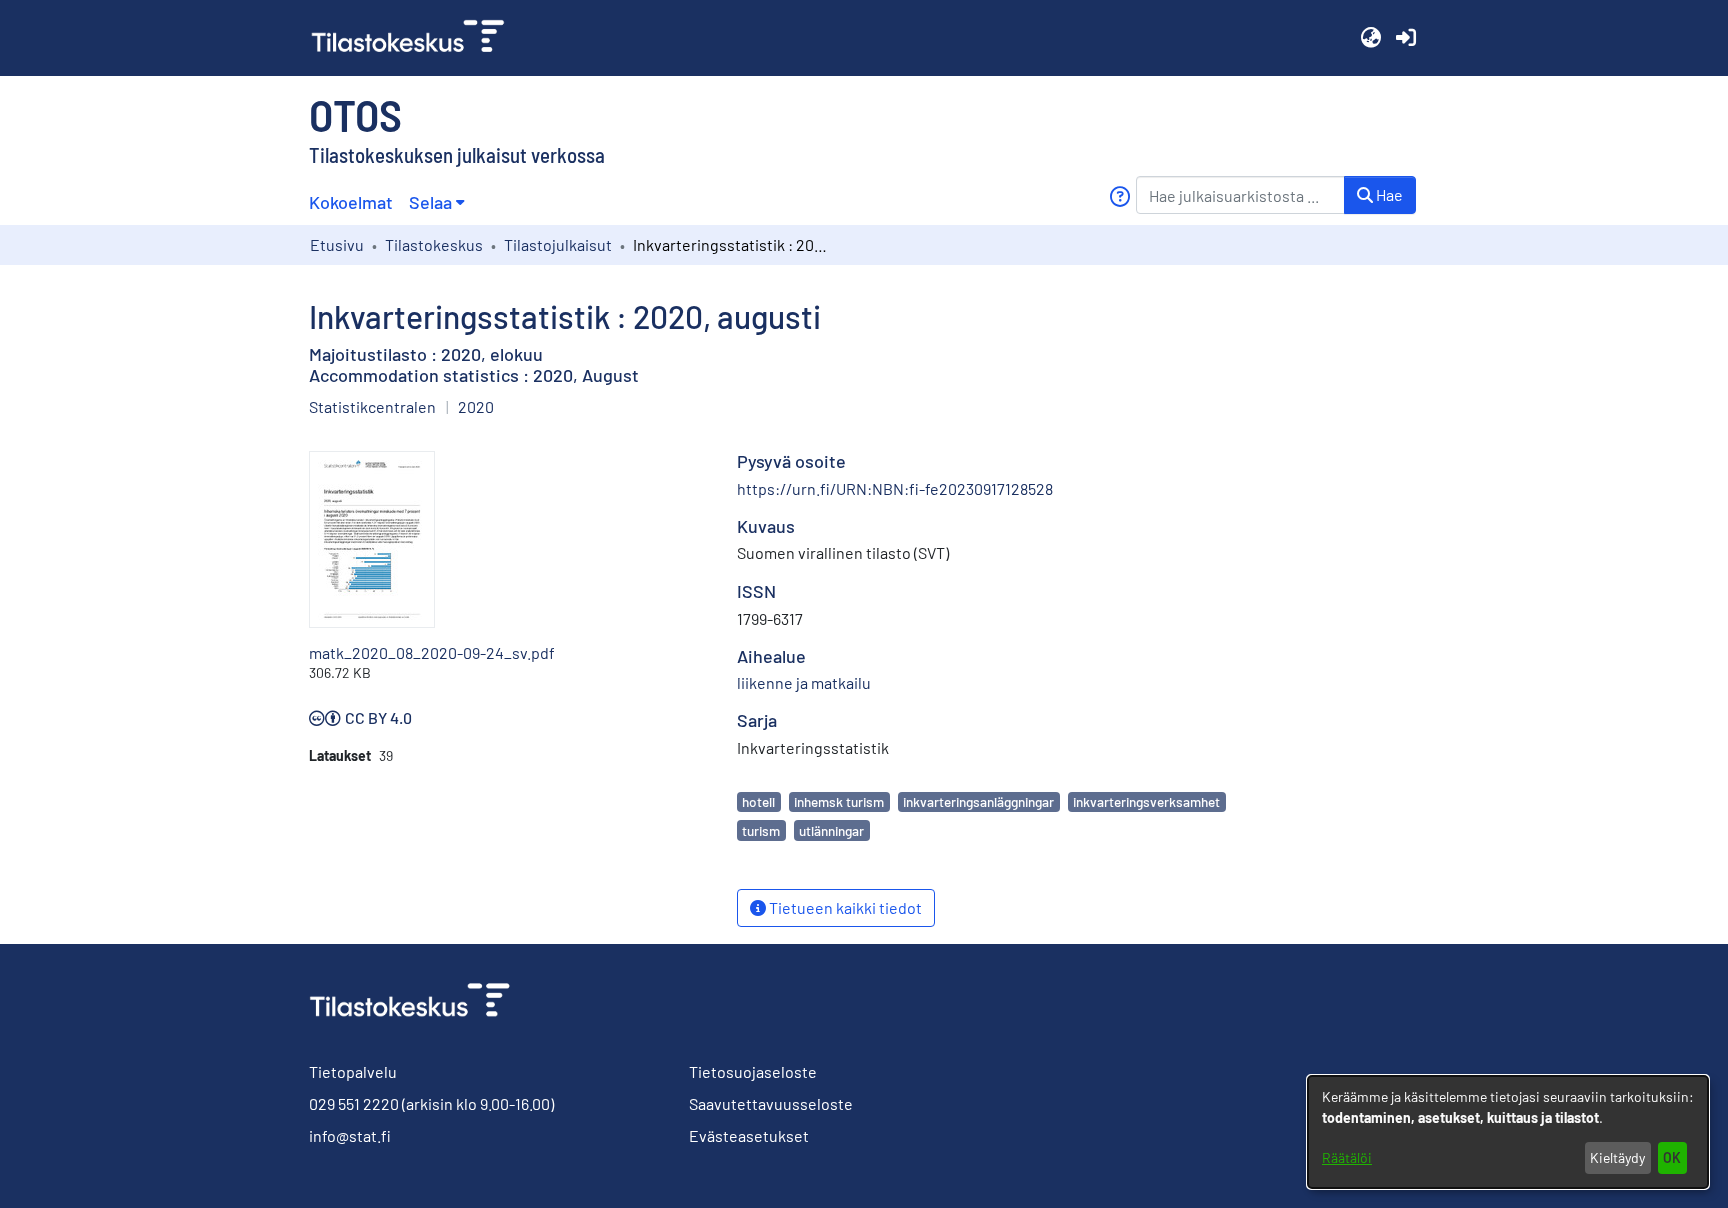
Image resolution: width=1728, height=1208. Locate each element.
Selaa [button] (430, 202)
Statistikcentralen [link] (372, 406)
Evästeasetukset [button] (749, 1135)
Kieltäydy (1617, 1157)
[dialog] (1508, 1132)
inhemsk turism (839, 801)
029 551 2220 (354, 1103)
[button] (1370, 38)
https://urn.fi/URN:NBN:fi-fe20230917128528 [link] (895, 488)
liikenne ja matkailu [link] (804, 682)
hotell (758, 801)
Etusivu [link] (337, 244)
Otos (355, 114)
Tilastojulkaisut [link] (558, 244)
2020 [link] (476, 406)
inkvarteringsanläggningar (978, 801)
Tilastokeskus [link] (434, 244)
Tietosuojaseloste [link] (753, 1071)
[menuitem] (436, 202)
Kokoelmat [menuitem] (351, 202)
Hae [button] (1388, 194)
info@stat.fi (350, 1135)
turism (761, 830)
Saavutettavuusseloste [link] (771, 1103)
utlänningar (831, 830)
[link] (416, 38)
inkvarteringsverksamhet (1146, 801)
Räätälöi (1347, 1157)
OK (1672, 1157)
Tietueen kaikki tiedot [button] (844, 907)
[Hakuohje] (1119, 196)
